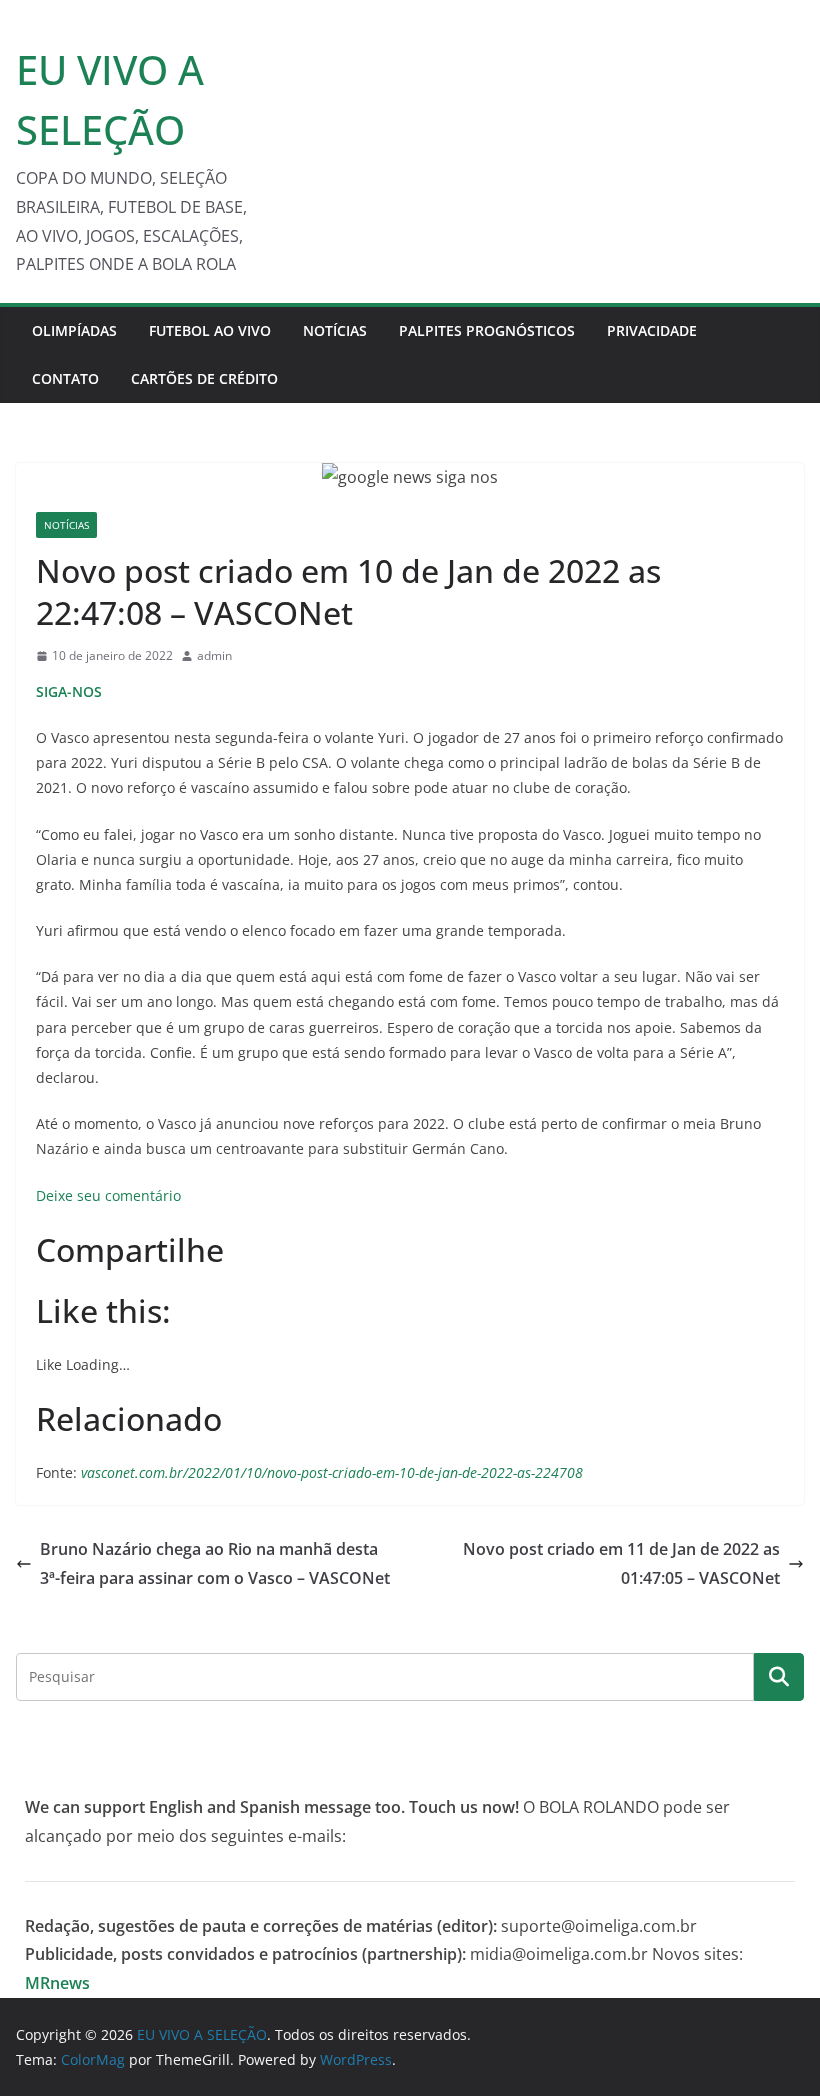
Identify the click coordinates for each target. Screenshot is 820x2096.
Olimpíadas (74, 330)
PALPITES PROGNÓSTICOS (487, 330)
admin (214, 655)
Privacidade (652, 330)
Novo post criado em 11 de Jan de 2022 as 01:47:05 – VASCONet (621, 1563)
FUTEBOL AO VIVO (210, 330)
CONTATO (65, 378)
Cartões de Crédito (204, 378)
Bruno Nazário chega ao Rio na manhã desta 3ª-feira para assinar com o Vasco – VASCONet (215, 1563)
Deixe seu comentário (108, 1195)
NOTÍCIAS (335, 330)
